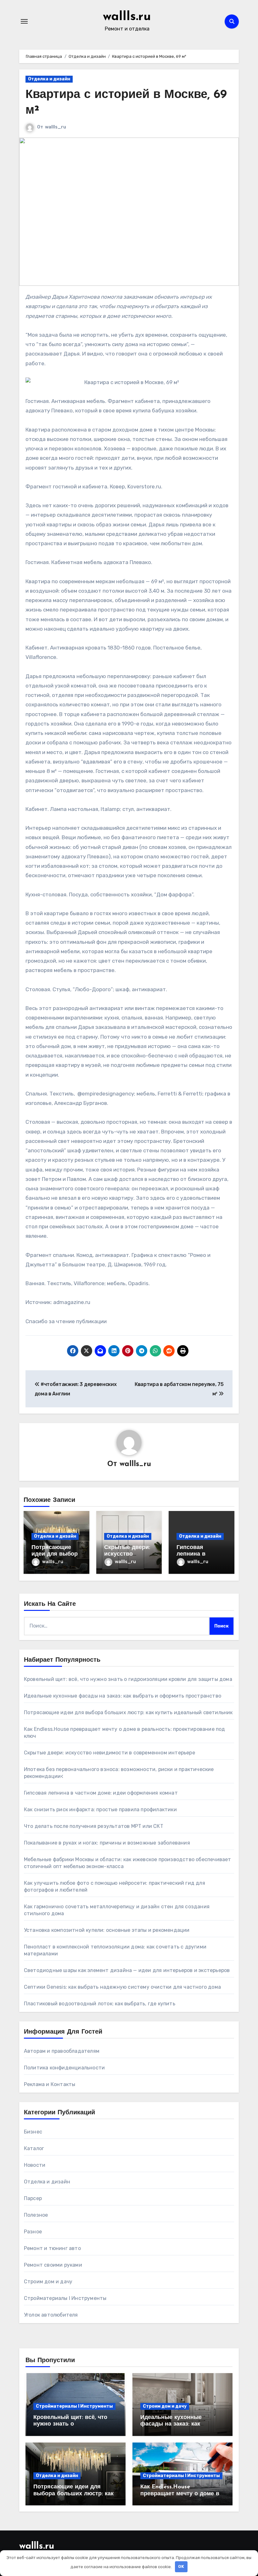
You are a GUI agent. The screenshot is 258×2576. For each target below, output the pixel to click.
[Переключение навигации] (24, 21)
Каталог (34, 2148)
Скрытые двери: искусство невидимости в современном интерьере (109, 1753)
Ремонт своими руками (53, 2265)
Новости (35, 2165)
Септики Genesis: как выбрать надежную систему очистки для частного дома (122, 1987)
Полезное (36, 2215)
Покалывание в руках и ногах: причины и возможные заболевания (107, 1843)
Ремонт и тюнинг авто (52, 2248)
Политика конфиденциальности (64, 2068)
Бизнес (33, 2132)
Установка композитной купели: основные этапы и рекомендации (107, 1930)
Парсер (33, 2198)
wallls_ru (56, 127)
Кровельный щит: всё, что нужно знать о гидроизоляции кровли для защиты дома (128, 1679)
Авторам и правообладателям (62, 2051)
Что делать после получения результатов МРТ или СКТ (94, 1826)
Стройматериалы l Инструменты (65, 2298)
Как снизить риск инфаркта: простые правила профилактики (100, 1810)
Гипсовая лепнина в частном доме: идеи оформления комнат (101, 1793)
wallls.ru (127, 17)
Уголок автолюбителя (51, 2315)
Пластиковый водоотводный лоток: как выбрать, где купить (100, 2004)
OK (181, 2566)
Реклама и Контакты (50, 2084)
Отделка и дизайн (49, 79)
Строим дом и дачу (48, 2282)
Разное (33, 2232)
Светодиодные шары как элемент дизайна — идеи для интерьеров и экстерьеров (127, 1970)
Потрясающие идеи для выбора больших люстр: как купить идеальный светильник (128, 1712)
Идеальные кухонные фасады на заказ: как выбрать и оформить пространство (123, 1696)
